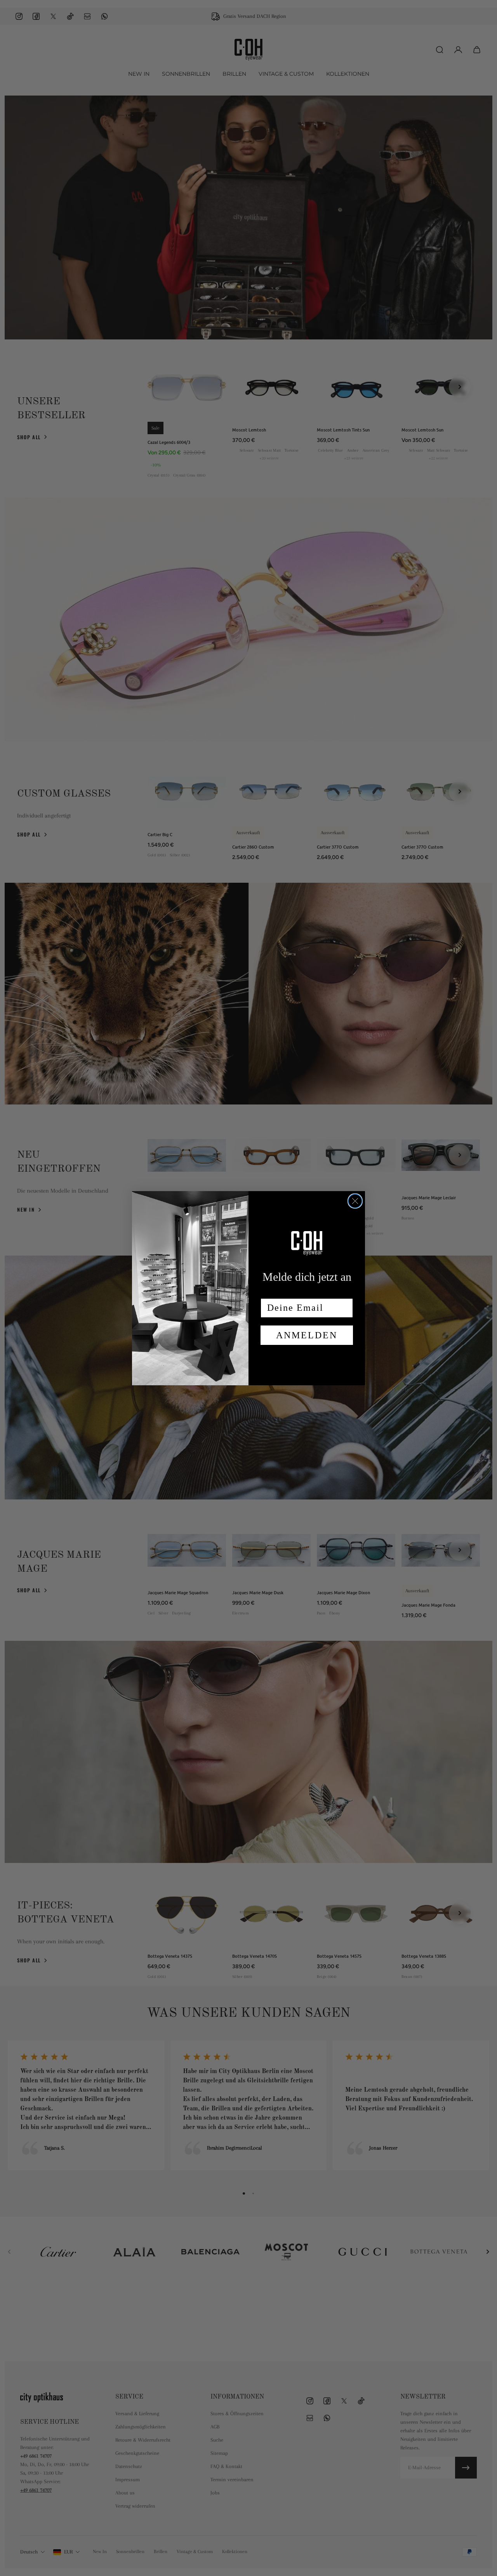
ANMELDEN (307, 1335)
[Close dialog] (355, 1201)
